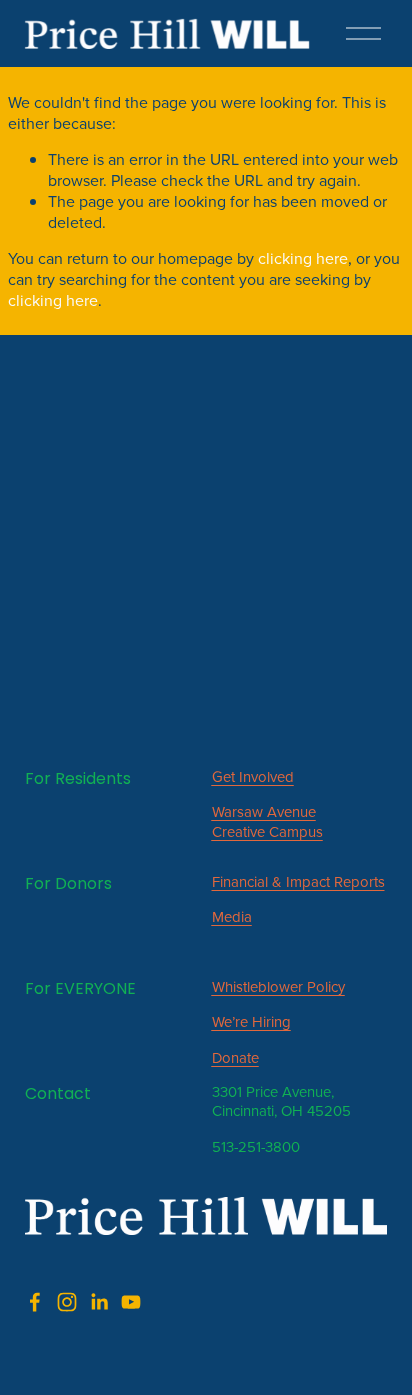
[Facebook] (35, 1302)
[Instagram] (67, 1302)
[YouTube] (131, 1302)
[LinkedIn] (99, 1302)
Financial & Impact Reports (298, 881)
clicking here (303, 258)
